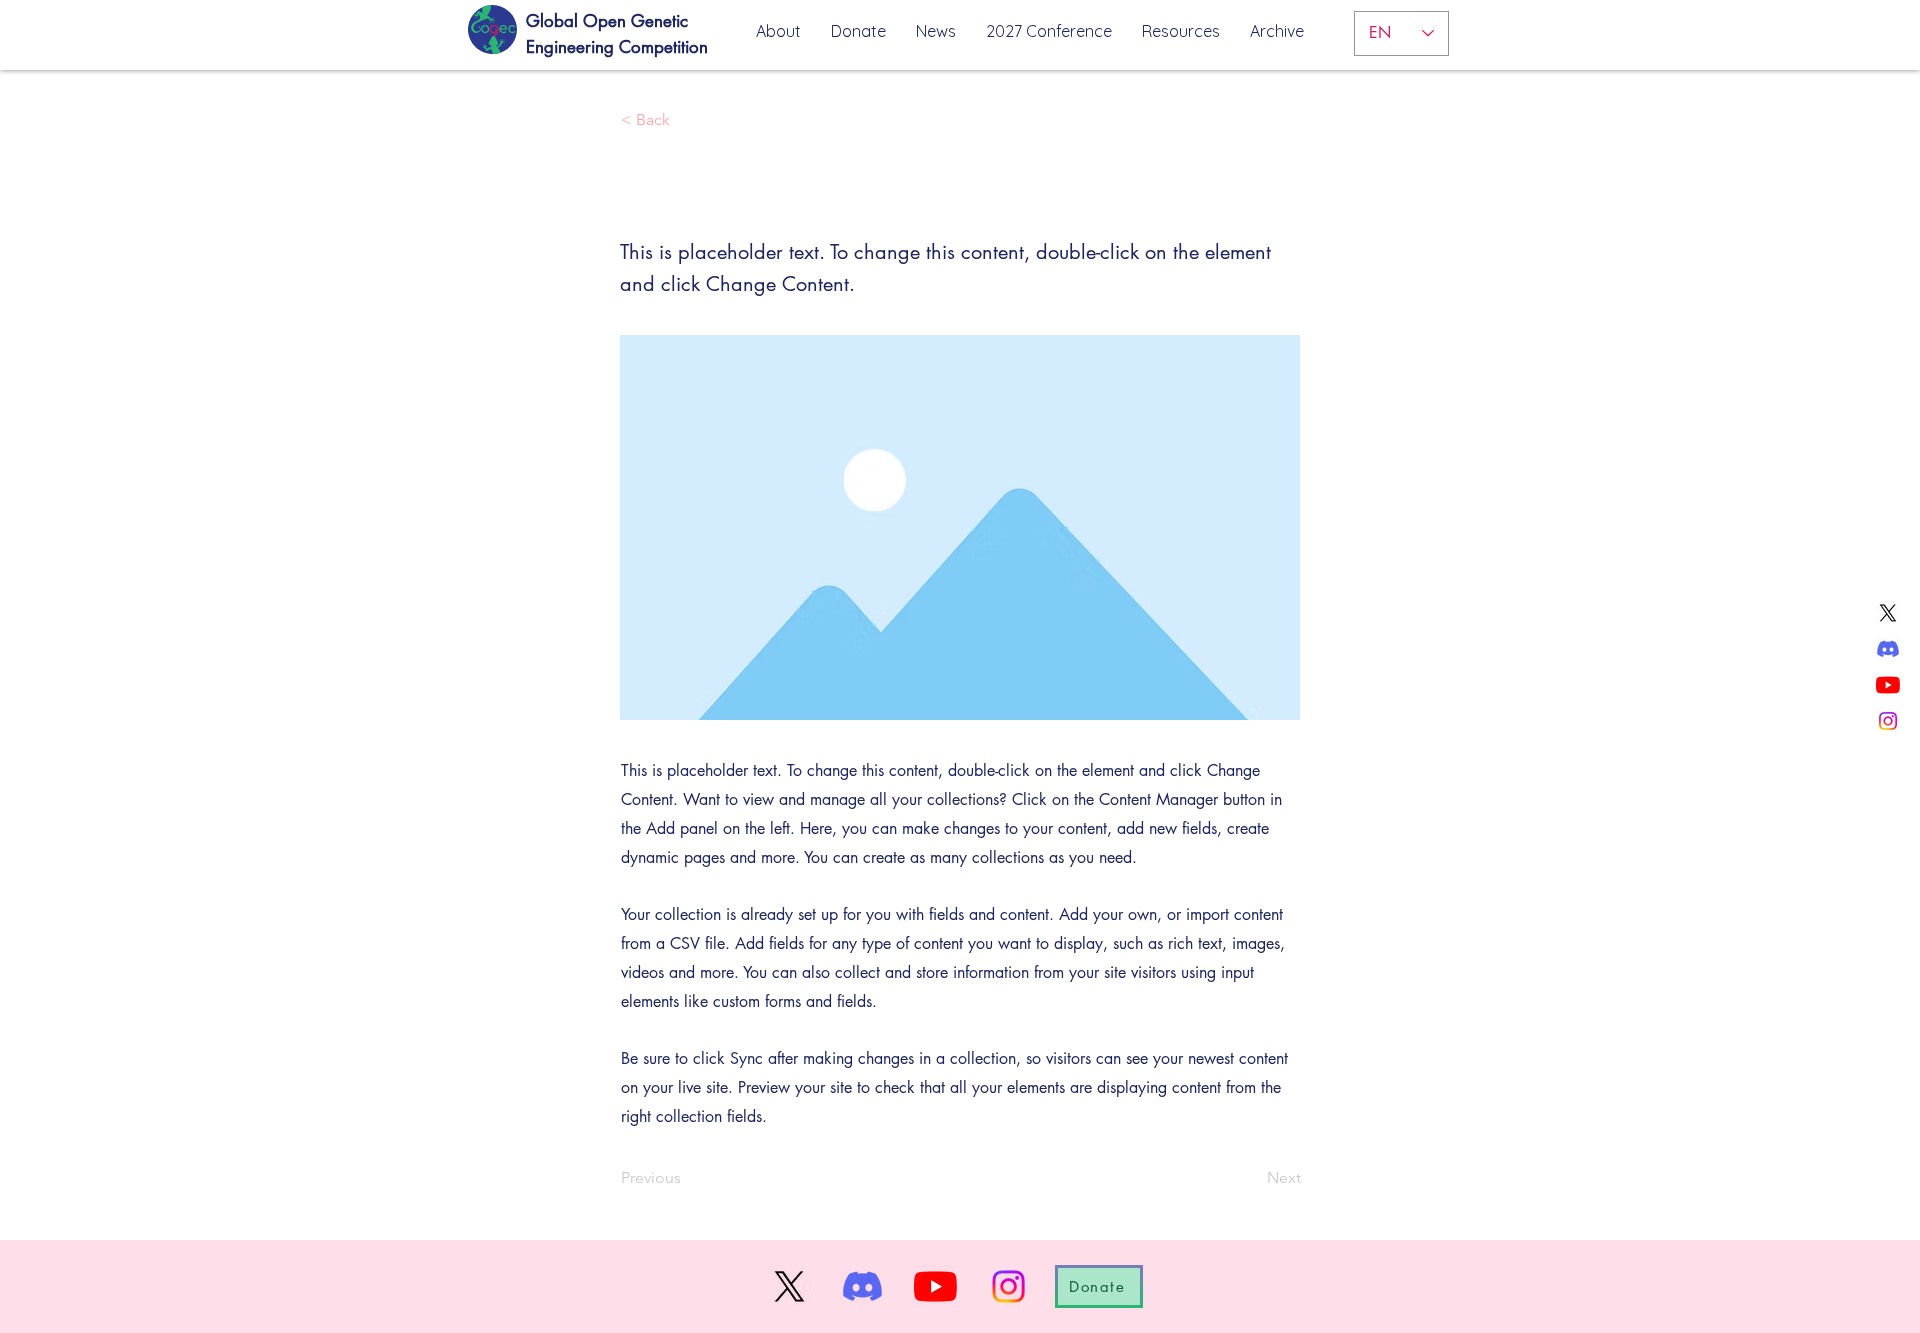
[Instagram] (1888, 721)
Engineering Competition (617, 47)
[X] (1888, 613)
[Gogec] (490, 30)
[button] (1181, 31)
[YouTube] (1888, 685)
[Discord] (1888, 649)
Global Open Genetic (607, 21)
